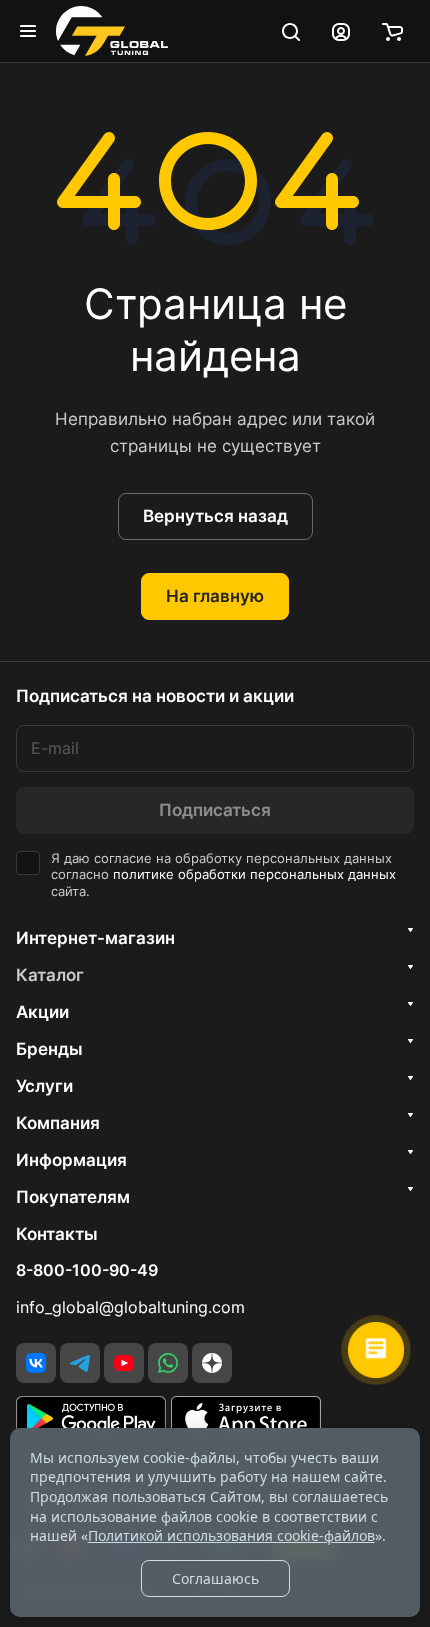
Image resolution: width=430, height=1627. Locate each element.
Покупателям (73, 1197)
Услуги (44, 1086)
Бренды (49, 1049)
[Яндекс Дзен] (212, 1363)
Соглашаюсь (215, 1578)
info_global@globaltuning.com (130, 1307)
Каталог (50, 975)
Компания (58, 1123)
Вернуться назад (215, 516)
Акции (42, 1012)
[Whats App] (168, 1363)
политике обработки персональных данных (254, 874)
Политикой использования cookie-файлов (231, 1535)
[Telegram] (80, 1363)
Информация (71, 1160)
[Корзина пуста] (392, 31)
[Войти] (341, 31)
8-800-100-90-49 (87, 1271)
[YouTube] (124, 1363)
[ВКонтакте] (36, 1363)
